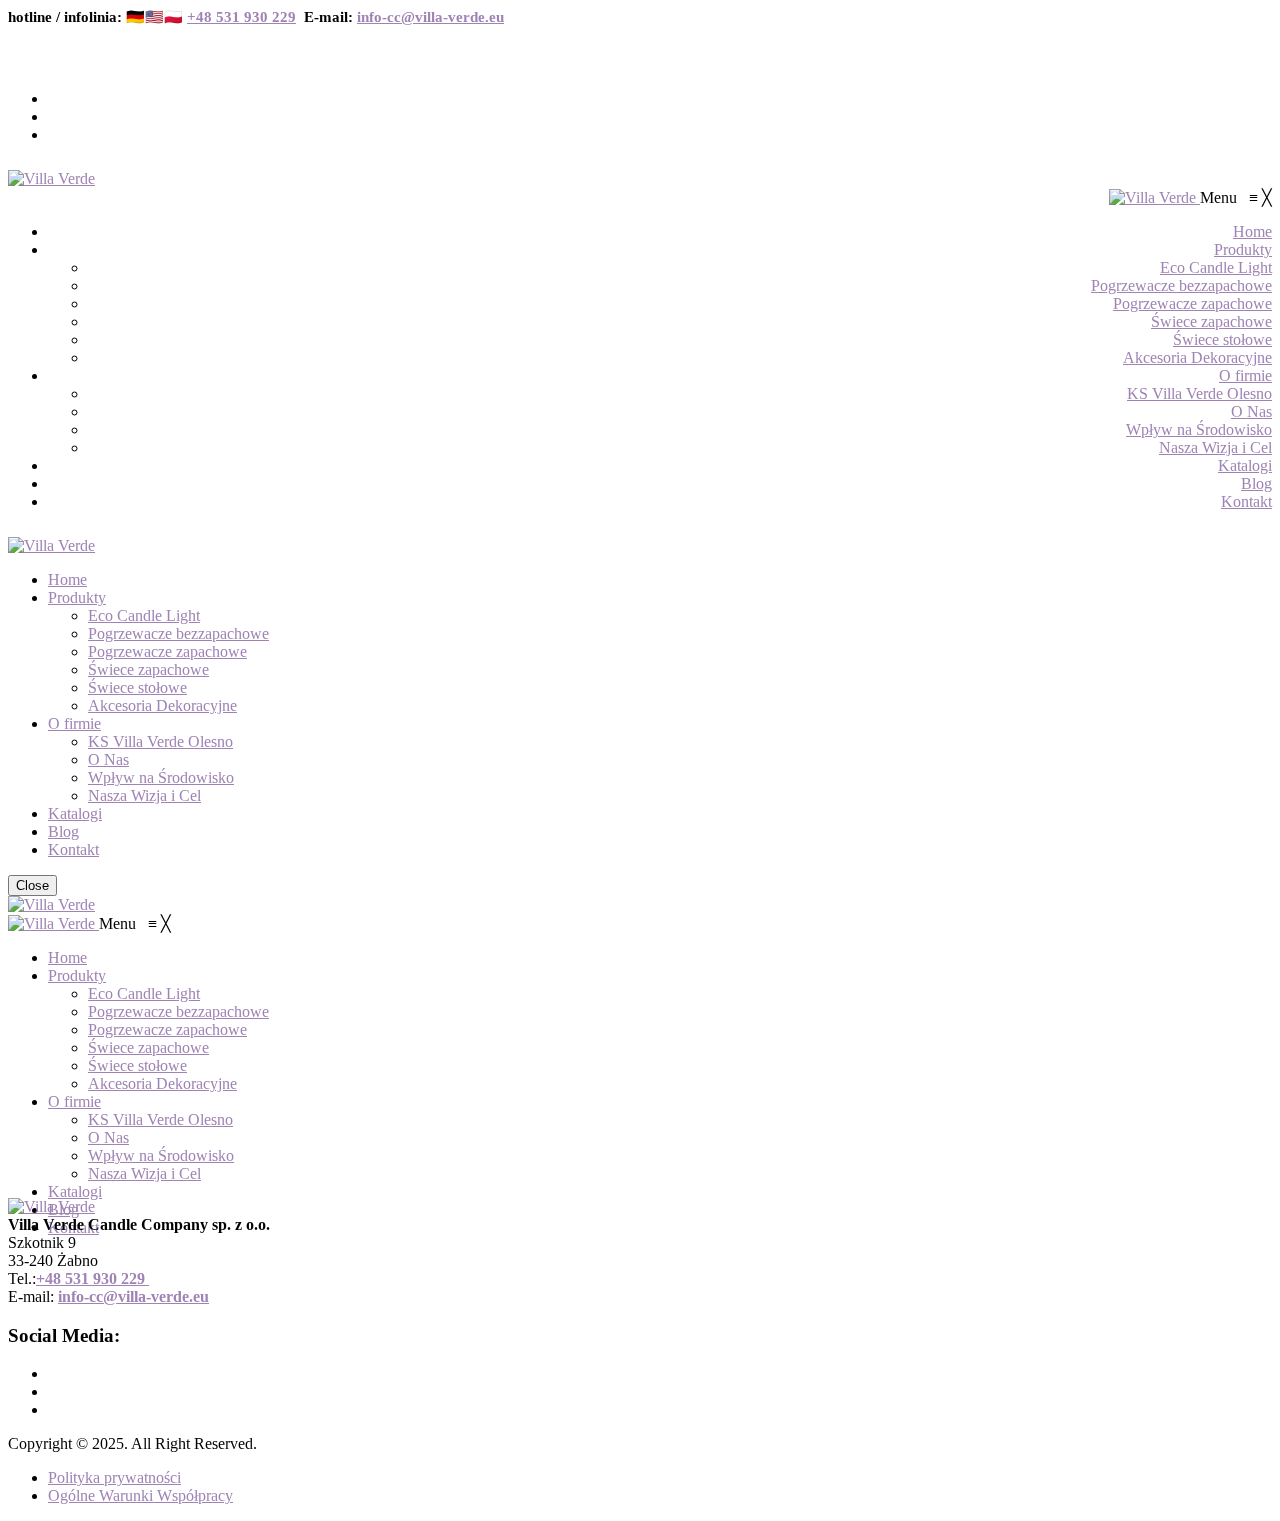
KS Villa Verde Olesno (160, 741)
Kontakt (73, 849)
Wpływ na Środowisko (161, 777)
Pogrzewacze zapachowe (167, 651)
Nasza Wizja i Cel (144, 795)
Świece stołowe (137, 687)
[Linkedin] (54, 134)
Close (32, 885)
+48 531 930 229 (241, 17)
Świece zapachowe (148, 669)
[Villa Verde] (51, 178)
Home (67, 579)
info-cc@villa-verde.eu (430, 17)
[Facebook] (54, 98)
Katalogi (75, 813)
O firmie (74, 723)
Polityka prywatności (114, 1477)
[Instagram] (54, 116)
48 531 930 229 (95, 1278)
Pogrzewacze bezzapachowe (178, 633)
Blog (63, 831)
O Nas (108, 759)
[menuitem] (1252, 231)
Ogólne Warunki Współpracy (140, 1495)
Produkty (77, 597)
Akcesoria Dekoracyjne (162, 705)
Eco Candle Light (144, 615)
